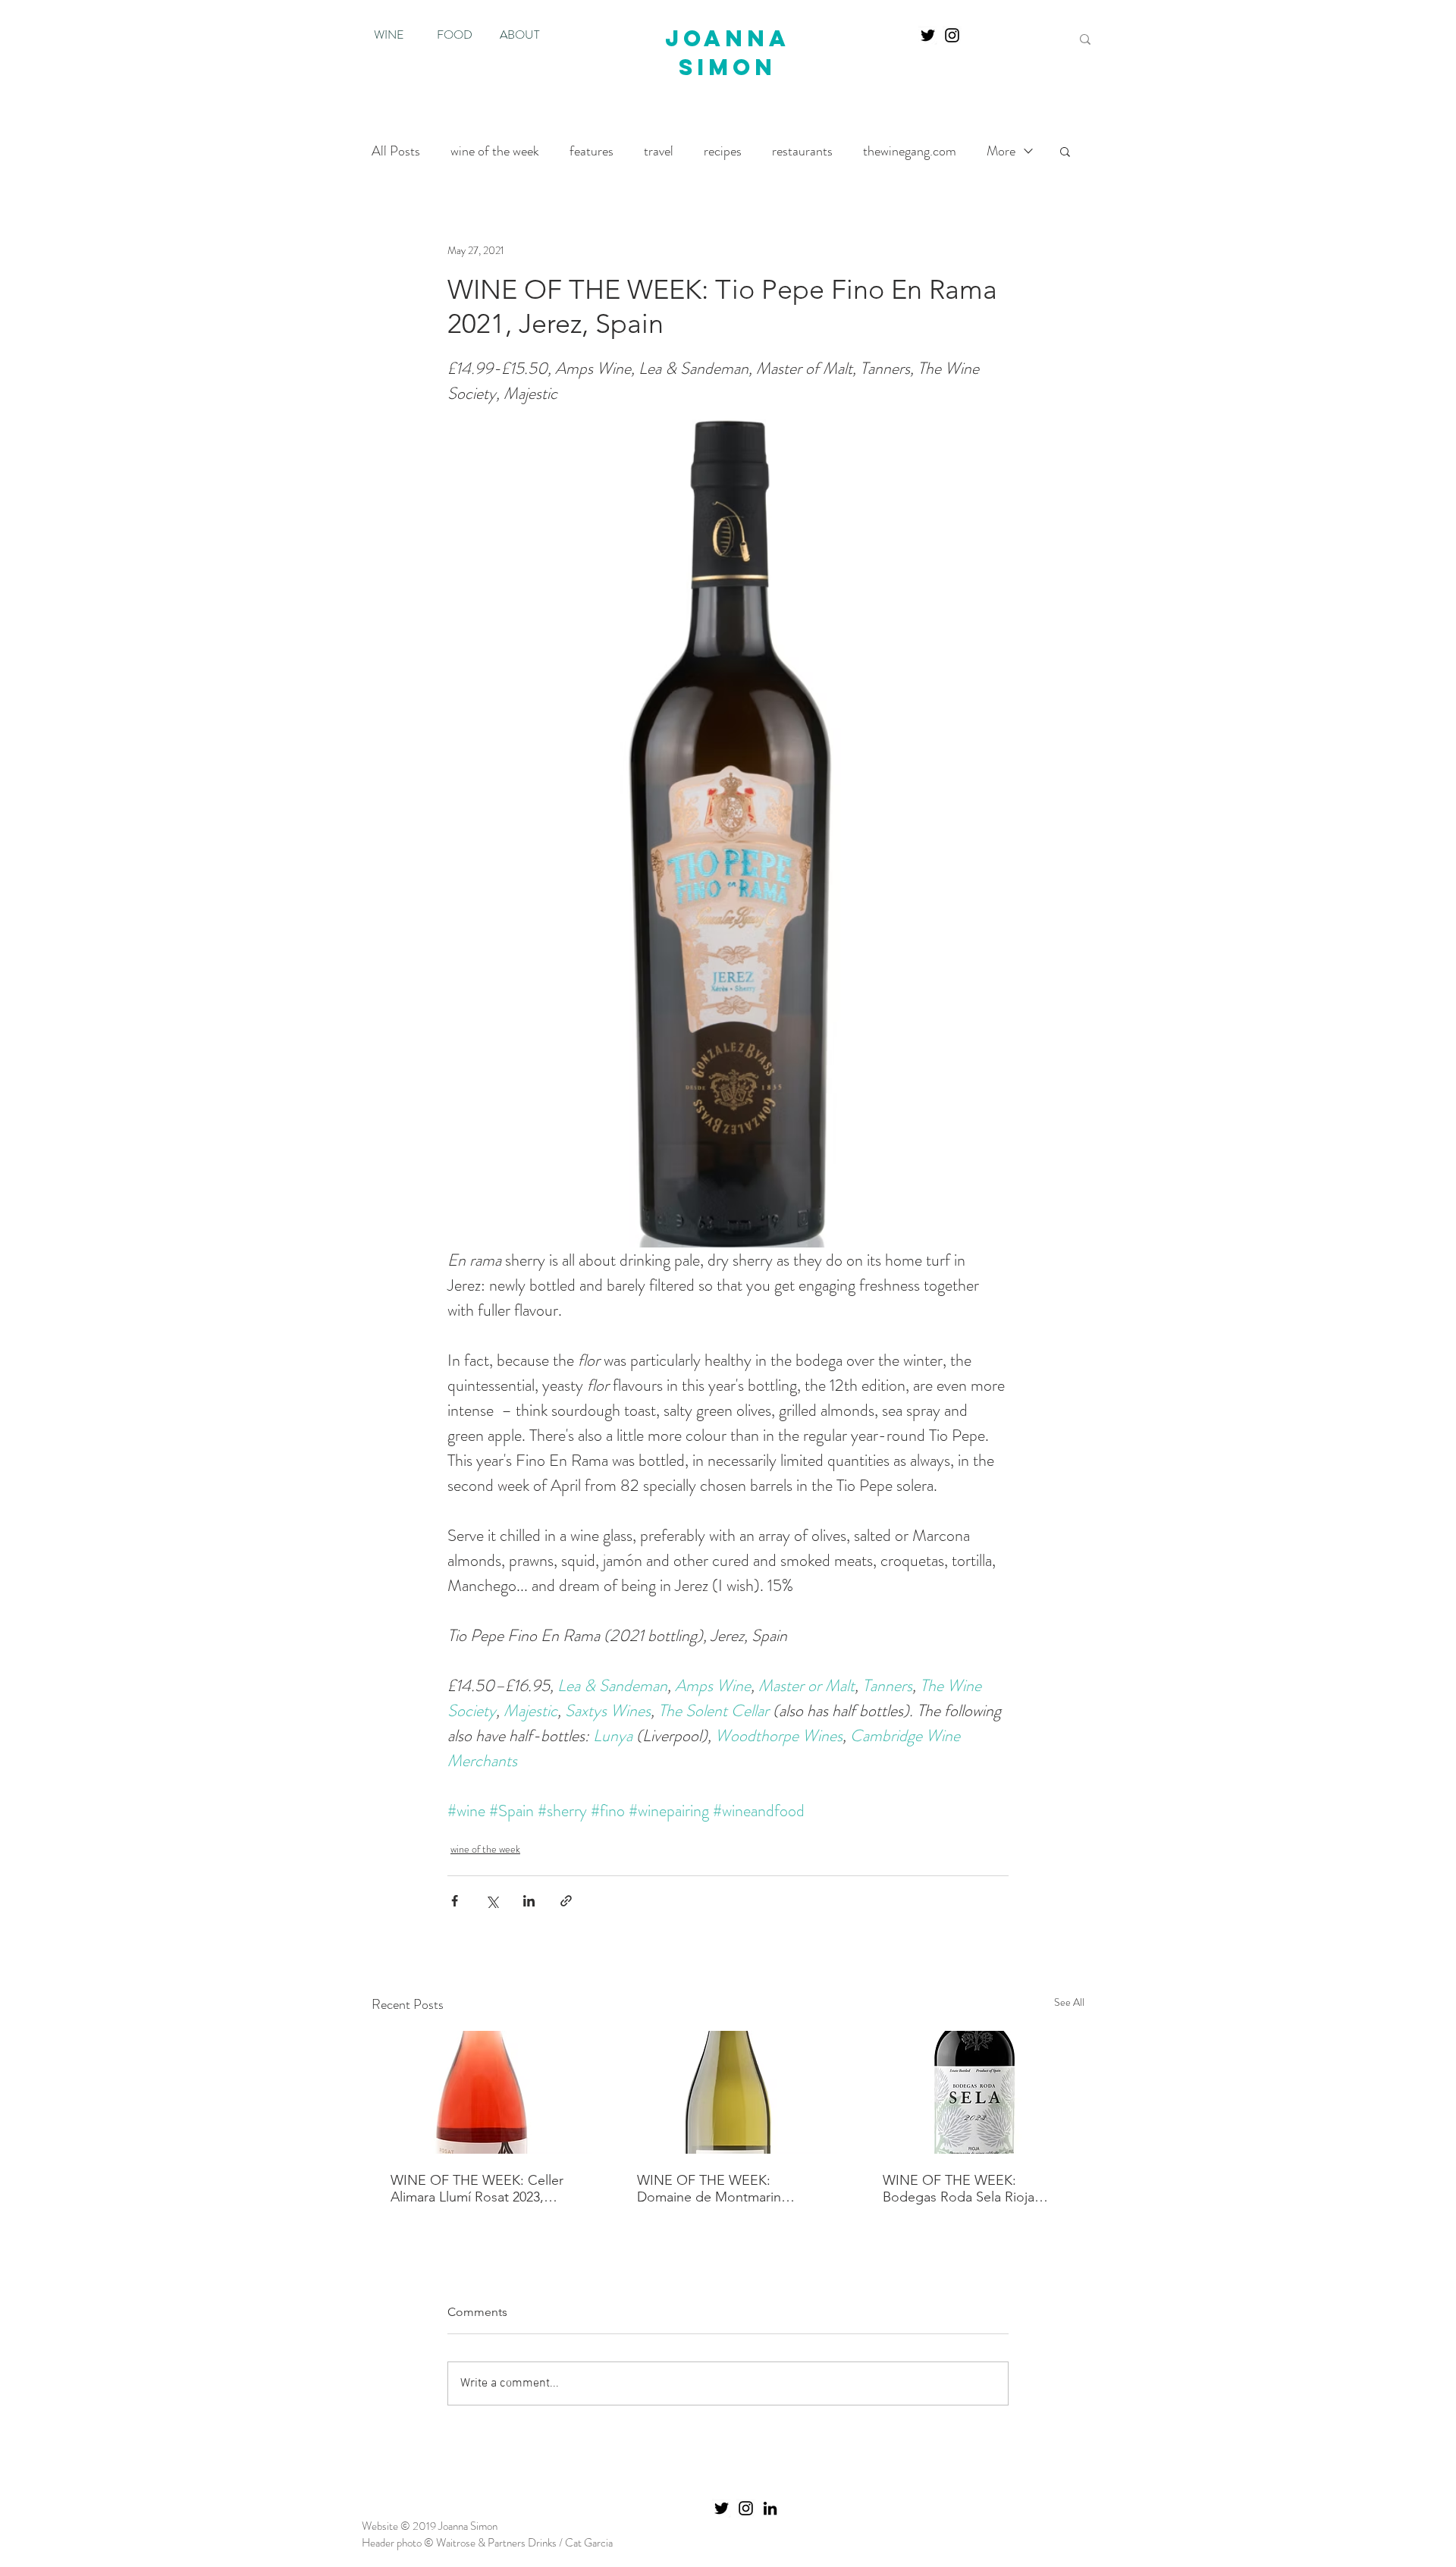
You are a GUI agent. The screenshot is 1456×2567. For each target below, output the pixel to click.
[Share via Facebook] (455, 1901)
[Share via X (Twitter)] (492, 1901)
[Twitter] (928, 35)
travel (659, 151)
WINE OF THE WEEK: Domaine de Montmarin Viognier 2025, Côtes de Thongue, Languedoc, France (726, 2189)
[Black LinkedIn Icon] (770, 2508)
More (1001, 151)
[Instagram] (952, 35)
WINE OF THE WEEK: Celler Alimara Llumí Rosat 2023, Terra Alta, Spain (477, 2189)
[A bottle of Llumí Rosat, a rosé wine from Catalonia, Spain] (482, 2092)
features (591, 151)
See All (1069, 2002)
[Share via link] (566, 1901)
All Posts (396, 151)
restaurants (802, 151)
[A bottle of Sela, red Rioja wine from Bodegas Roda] (974, 2092)
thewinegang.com (910, 151)
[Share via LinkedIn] (529, 1901)
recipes (723, 151)
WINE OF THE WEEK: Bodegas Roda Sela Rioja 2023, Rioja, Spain (959, 2189)
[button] (1065, 151)
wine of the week (495, 151)
